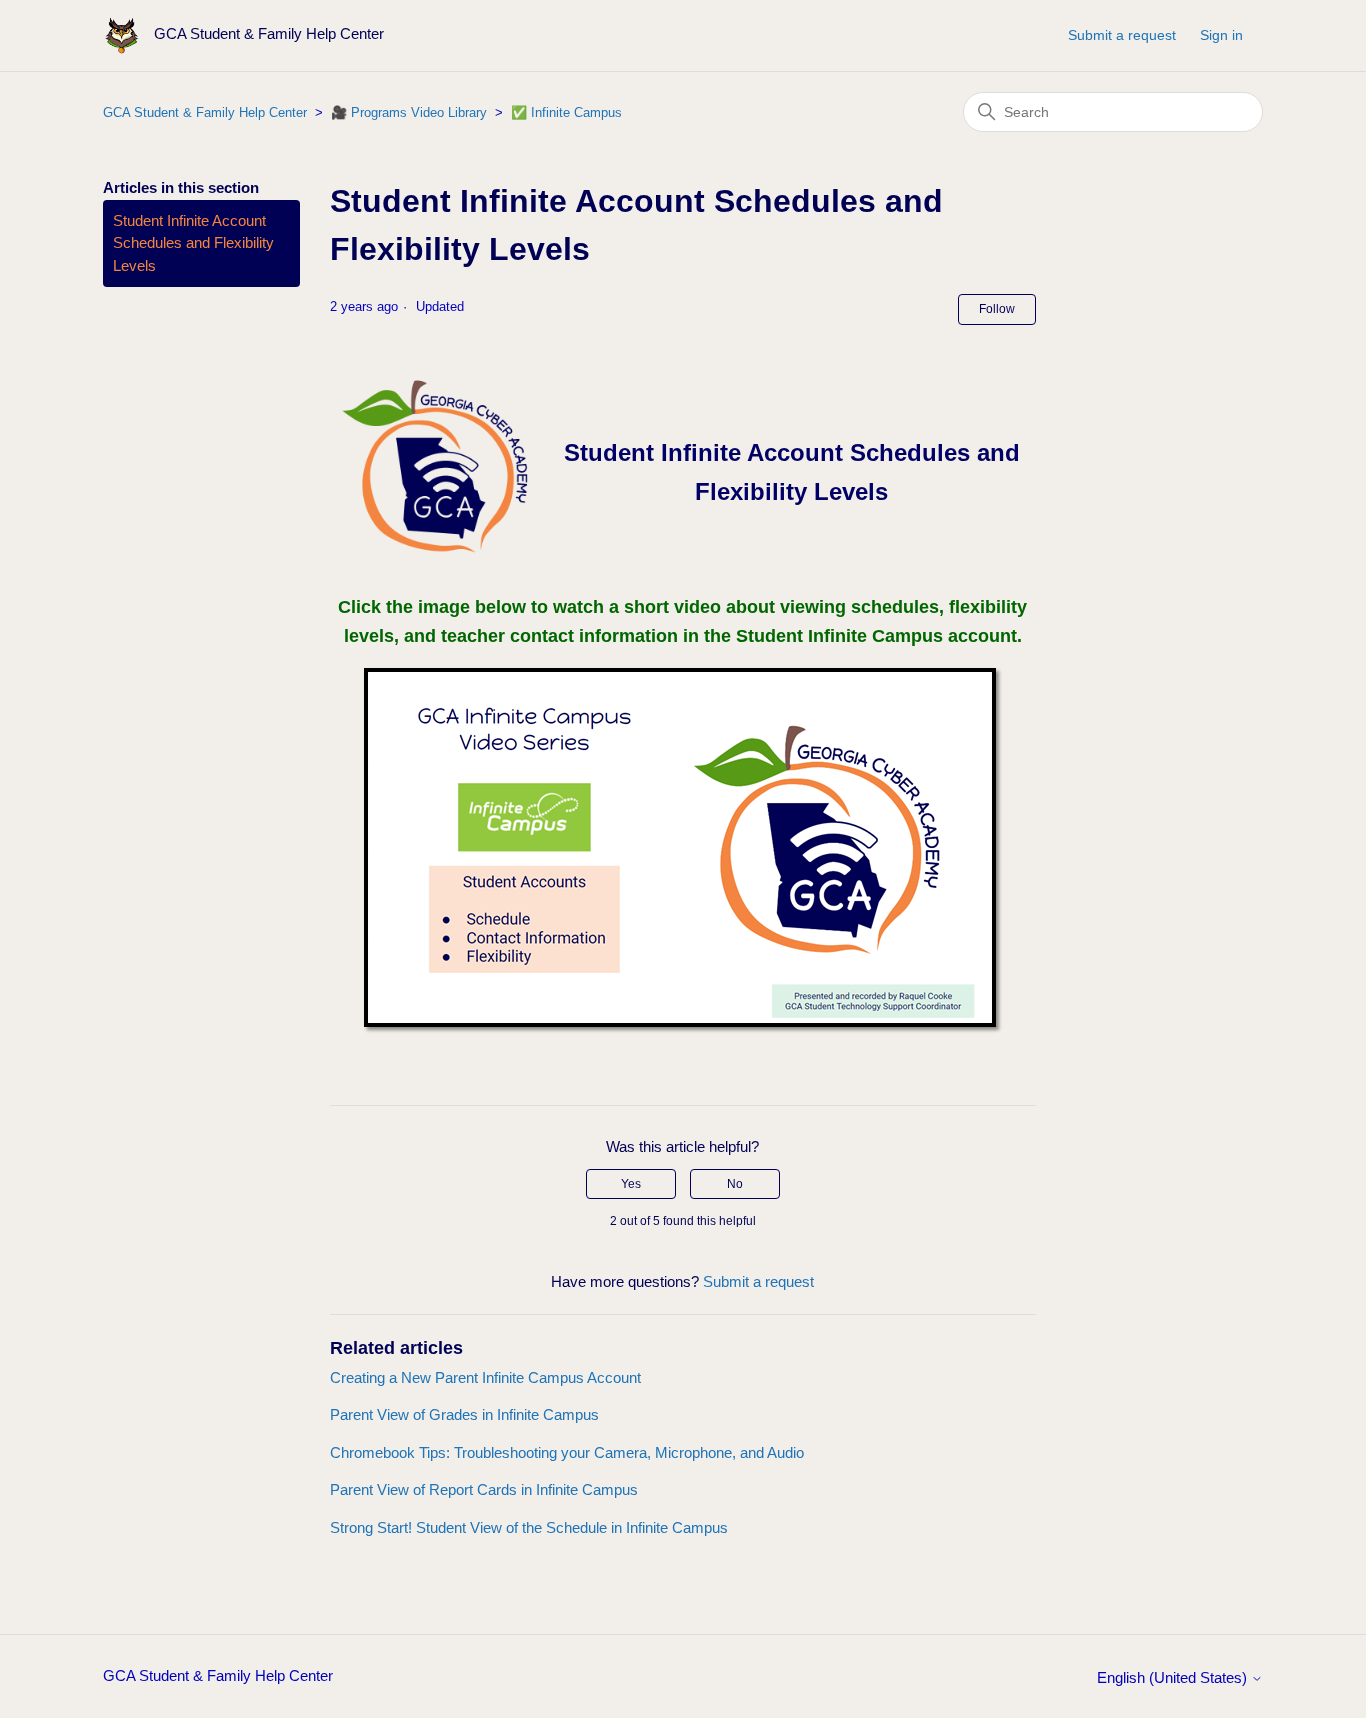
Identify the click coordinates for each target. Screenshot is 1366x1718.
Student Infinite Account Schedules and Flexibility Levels (193, 243)
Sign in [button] (1221, 35)
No (735, 1184)
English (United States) (1174, 1677)
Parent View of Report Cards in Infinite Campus (484, 1489)
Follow (997, 309)
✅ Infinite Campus (566, 112)
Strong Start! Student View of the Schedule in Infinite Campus (529, 1527)
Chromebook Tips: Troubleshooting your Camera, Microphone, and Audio (567, 1452)
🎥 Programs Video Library (409, 112)
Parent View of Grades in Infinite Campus (464, 1414)
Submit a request (1122, 35)
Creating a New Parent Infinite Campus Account (485, 1377)
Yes (631, 1184)
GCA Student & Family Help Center (205, 112)
